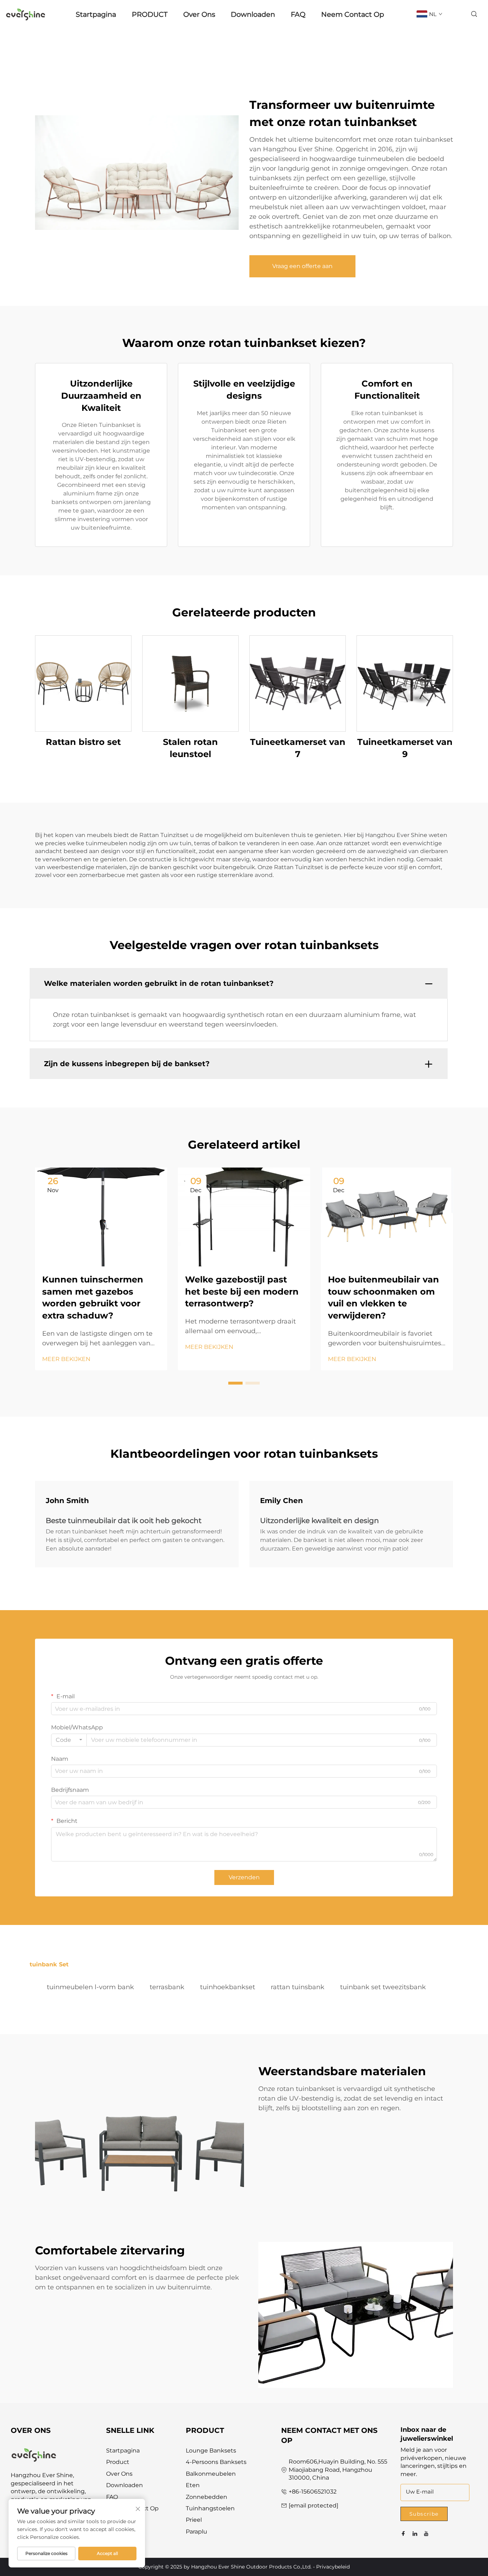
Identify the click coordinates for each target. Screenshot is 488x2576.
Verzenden (244, 1877)
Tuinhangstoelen (210, 2508)
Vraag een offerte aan (302, 266)
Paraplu (196, 2532)
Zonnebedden (206, 2497)
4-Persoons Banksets (216, 2462)
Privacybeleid (333, 2567)
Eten (193, 2485)
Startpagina (96, 14)
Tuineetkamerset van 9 (405, 748)
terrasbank (167, 1987)
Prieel (194, 2520)
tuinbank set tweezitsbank (383, 1987)
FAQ (298, 14)
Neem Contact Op (353, 14)
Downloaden (253, 14)
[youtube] (426, 2534)
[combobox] (69, 1740)
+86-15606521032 (313, 2492)
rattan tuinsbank (298, 1987)
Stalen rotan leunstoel (190, 748)
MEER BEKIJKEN (66, 1359)
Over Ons (199, 14)
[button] (235, 1383)
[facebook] (403, 2534)
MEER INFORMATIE (83, 683)
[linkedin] (415, 2534)
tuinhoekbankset (228, 1987)
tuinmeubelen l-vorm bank (90, 1987)
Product (118, 2462)
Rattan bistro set (83, 742)
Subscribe (424, 2514)
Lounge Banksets (211, 2451)
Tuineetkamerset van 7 (298, 748)
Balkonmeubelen (211, 2474)
